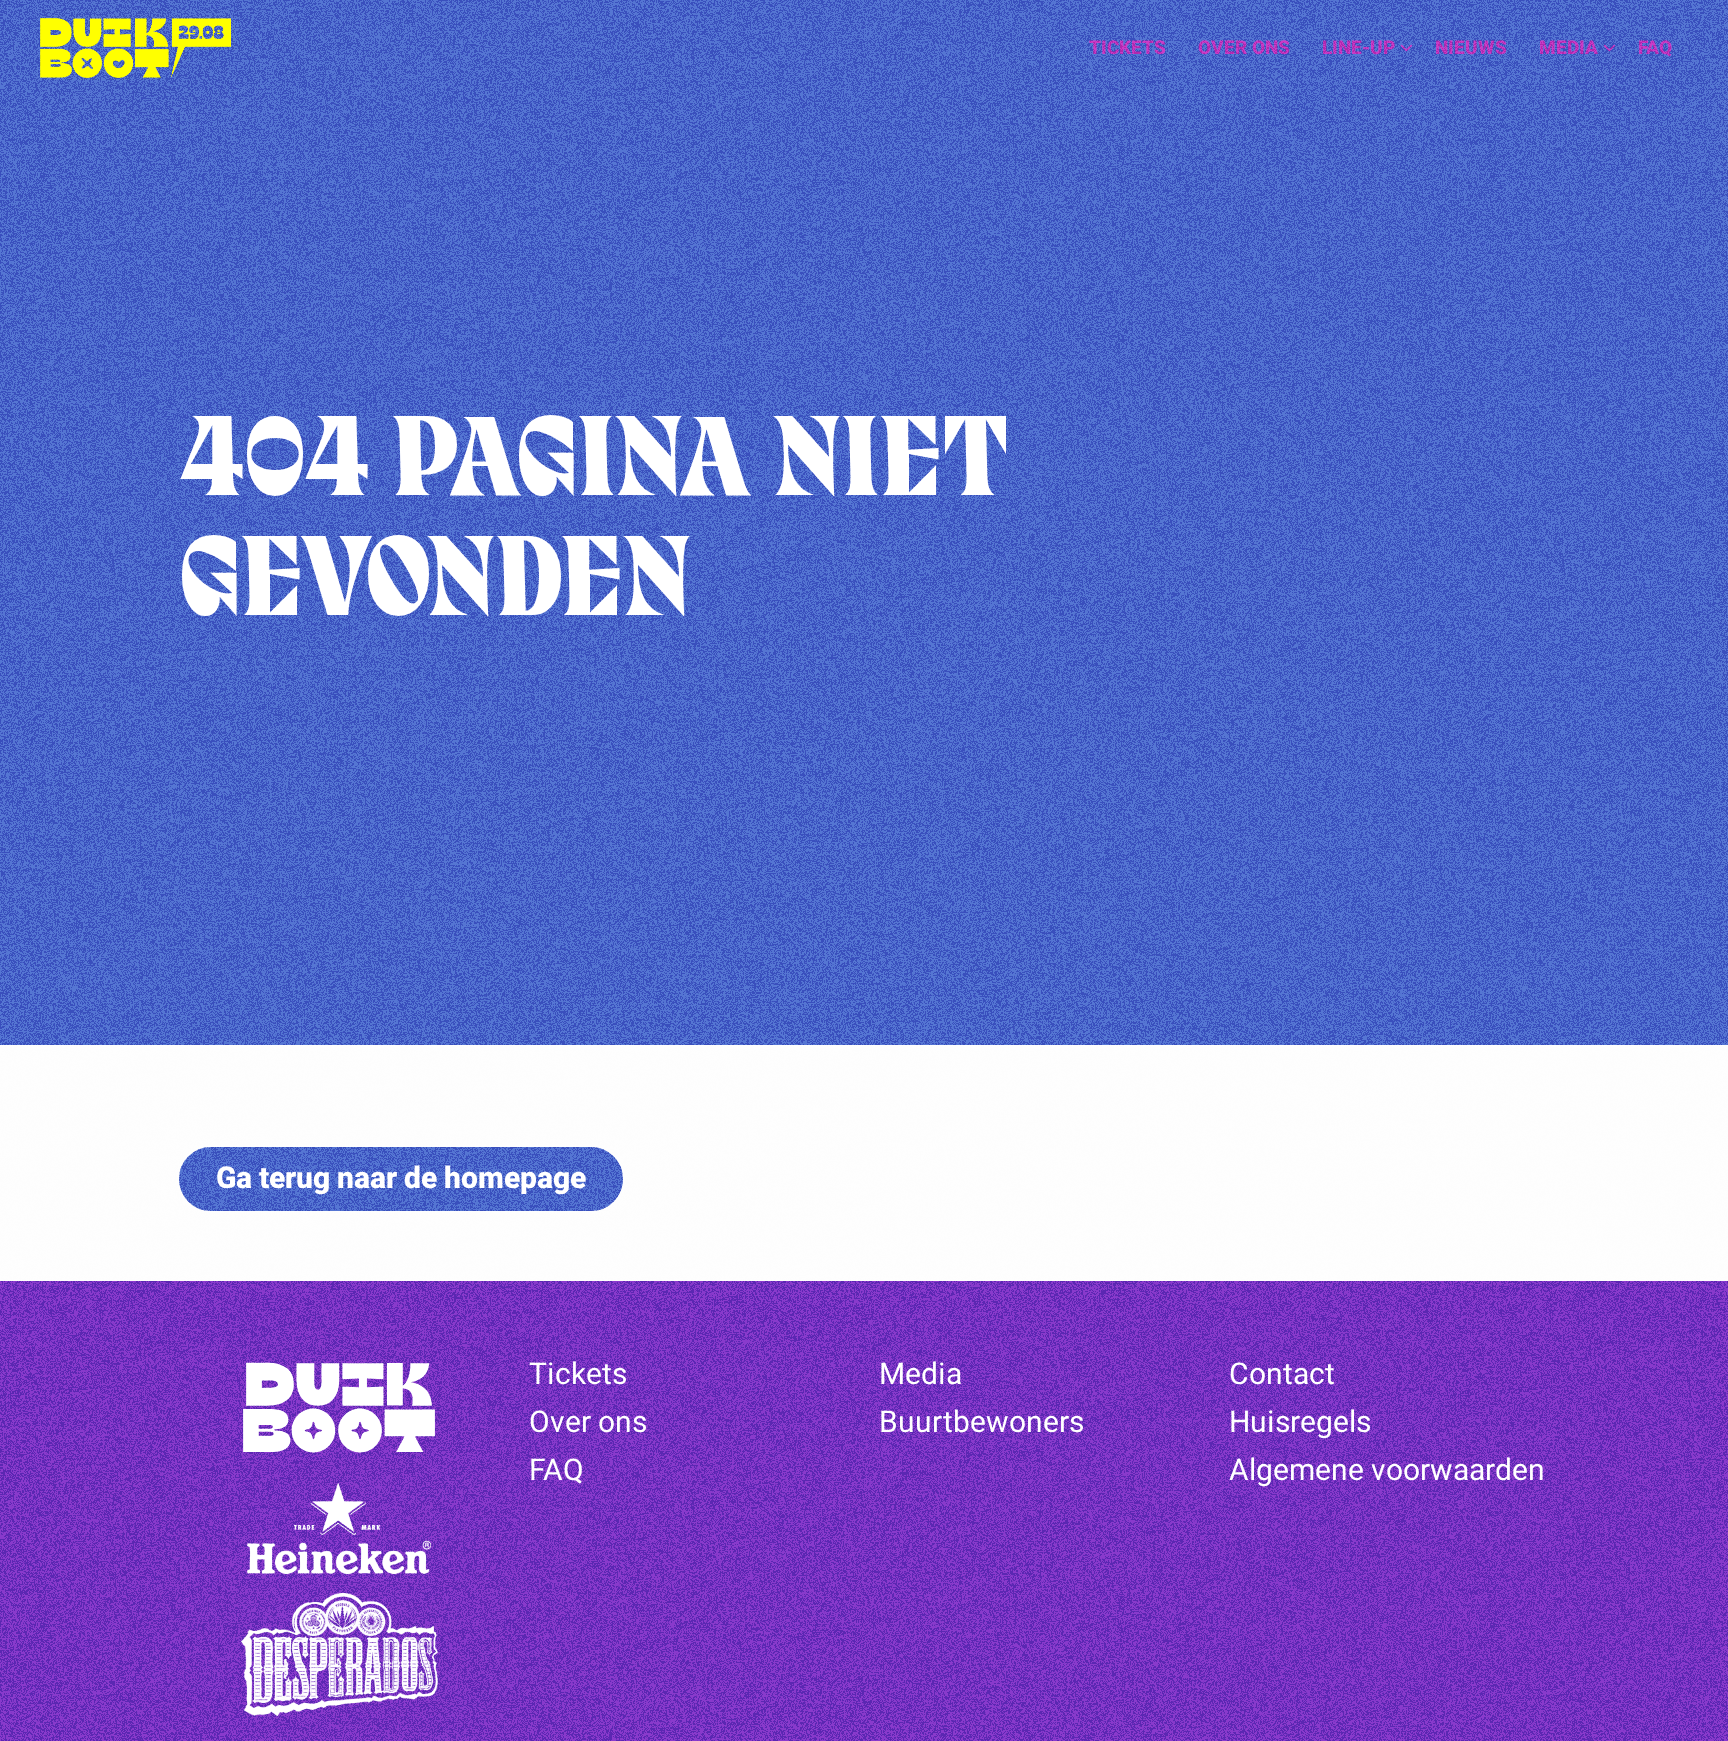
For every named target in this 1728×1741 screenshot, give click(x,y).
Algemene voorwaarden (1387, 1471)
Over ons (1244, 48)
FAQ (1655, 48)
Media (1568, 48)
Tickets (1127, 48)
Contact (1282, 1375)
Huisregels (1300, 1423)
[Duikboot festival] (140, 48)
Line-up (1358, 48)
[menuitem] (1127, 48)
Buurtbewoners (981, 1423)
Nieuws (1471, 48)
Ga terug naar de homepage (401, 1179)
